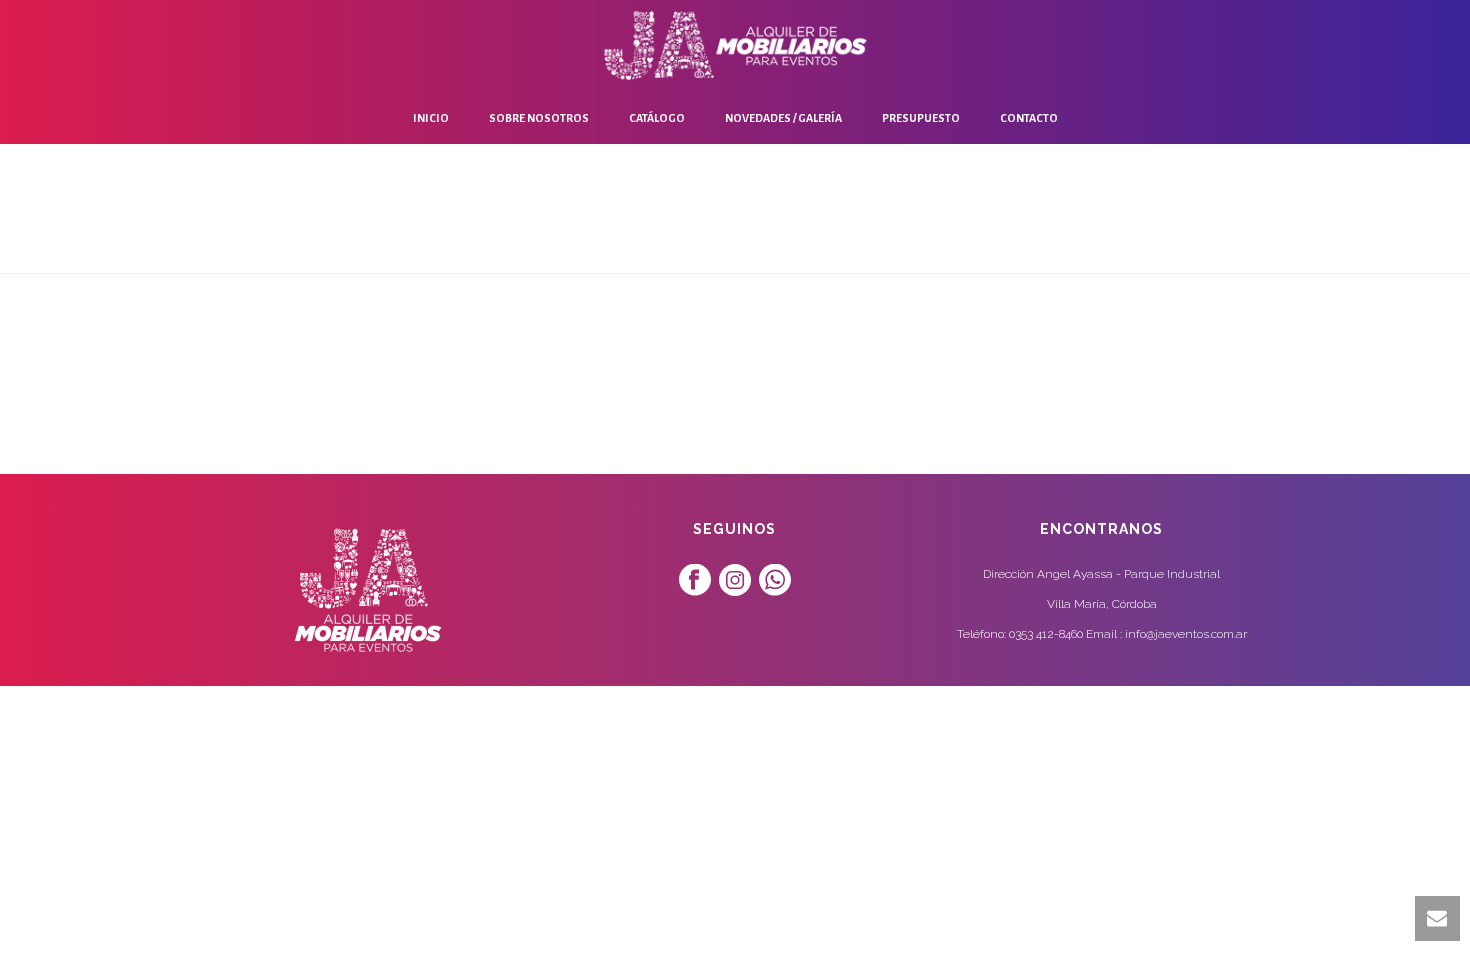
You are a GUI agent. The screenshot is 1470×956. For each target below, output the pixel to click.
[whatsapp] (775, 581)
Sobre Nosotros (539, 118)
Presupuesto (921, 118)
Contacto (1029, 118)
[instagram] (735, 581)
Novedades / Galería (783, 118)
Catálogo (657, 118)
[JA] (735, 45)
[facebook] (695, 581)
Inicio (431, 118)
